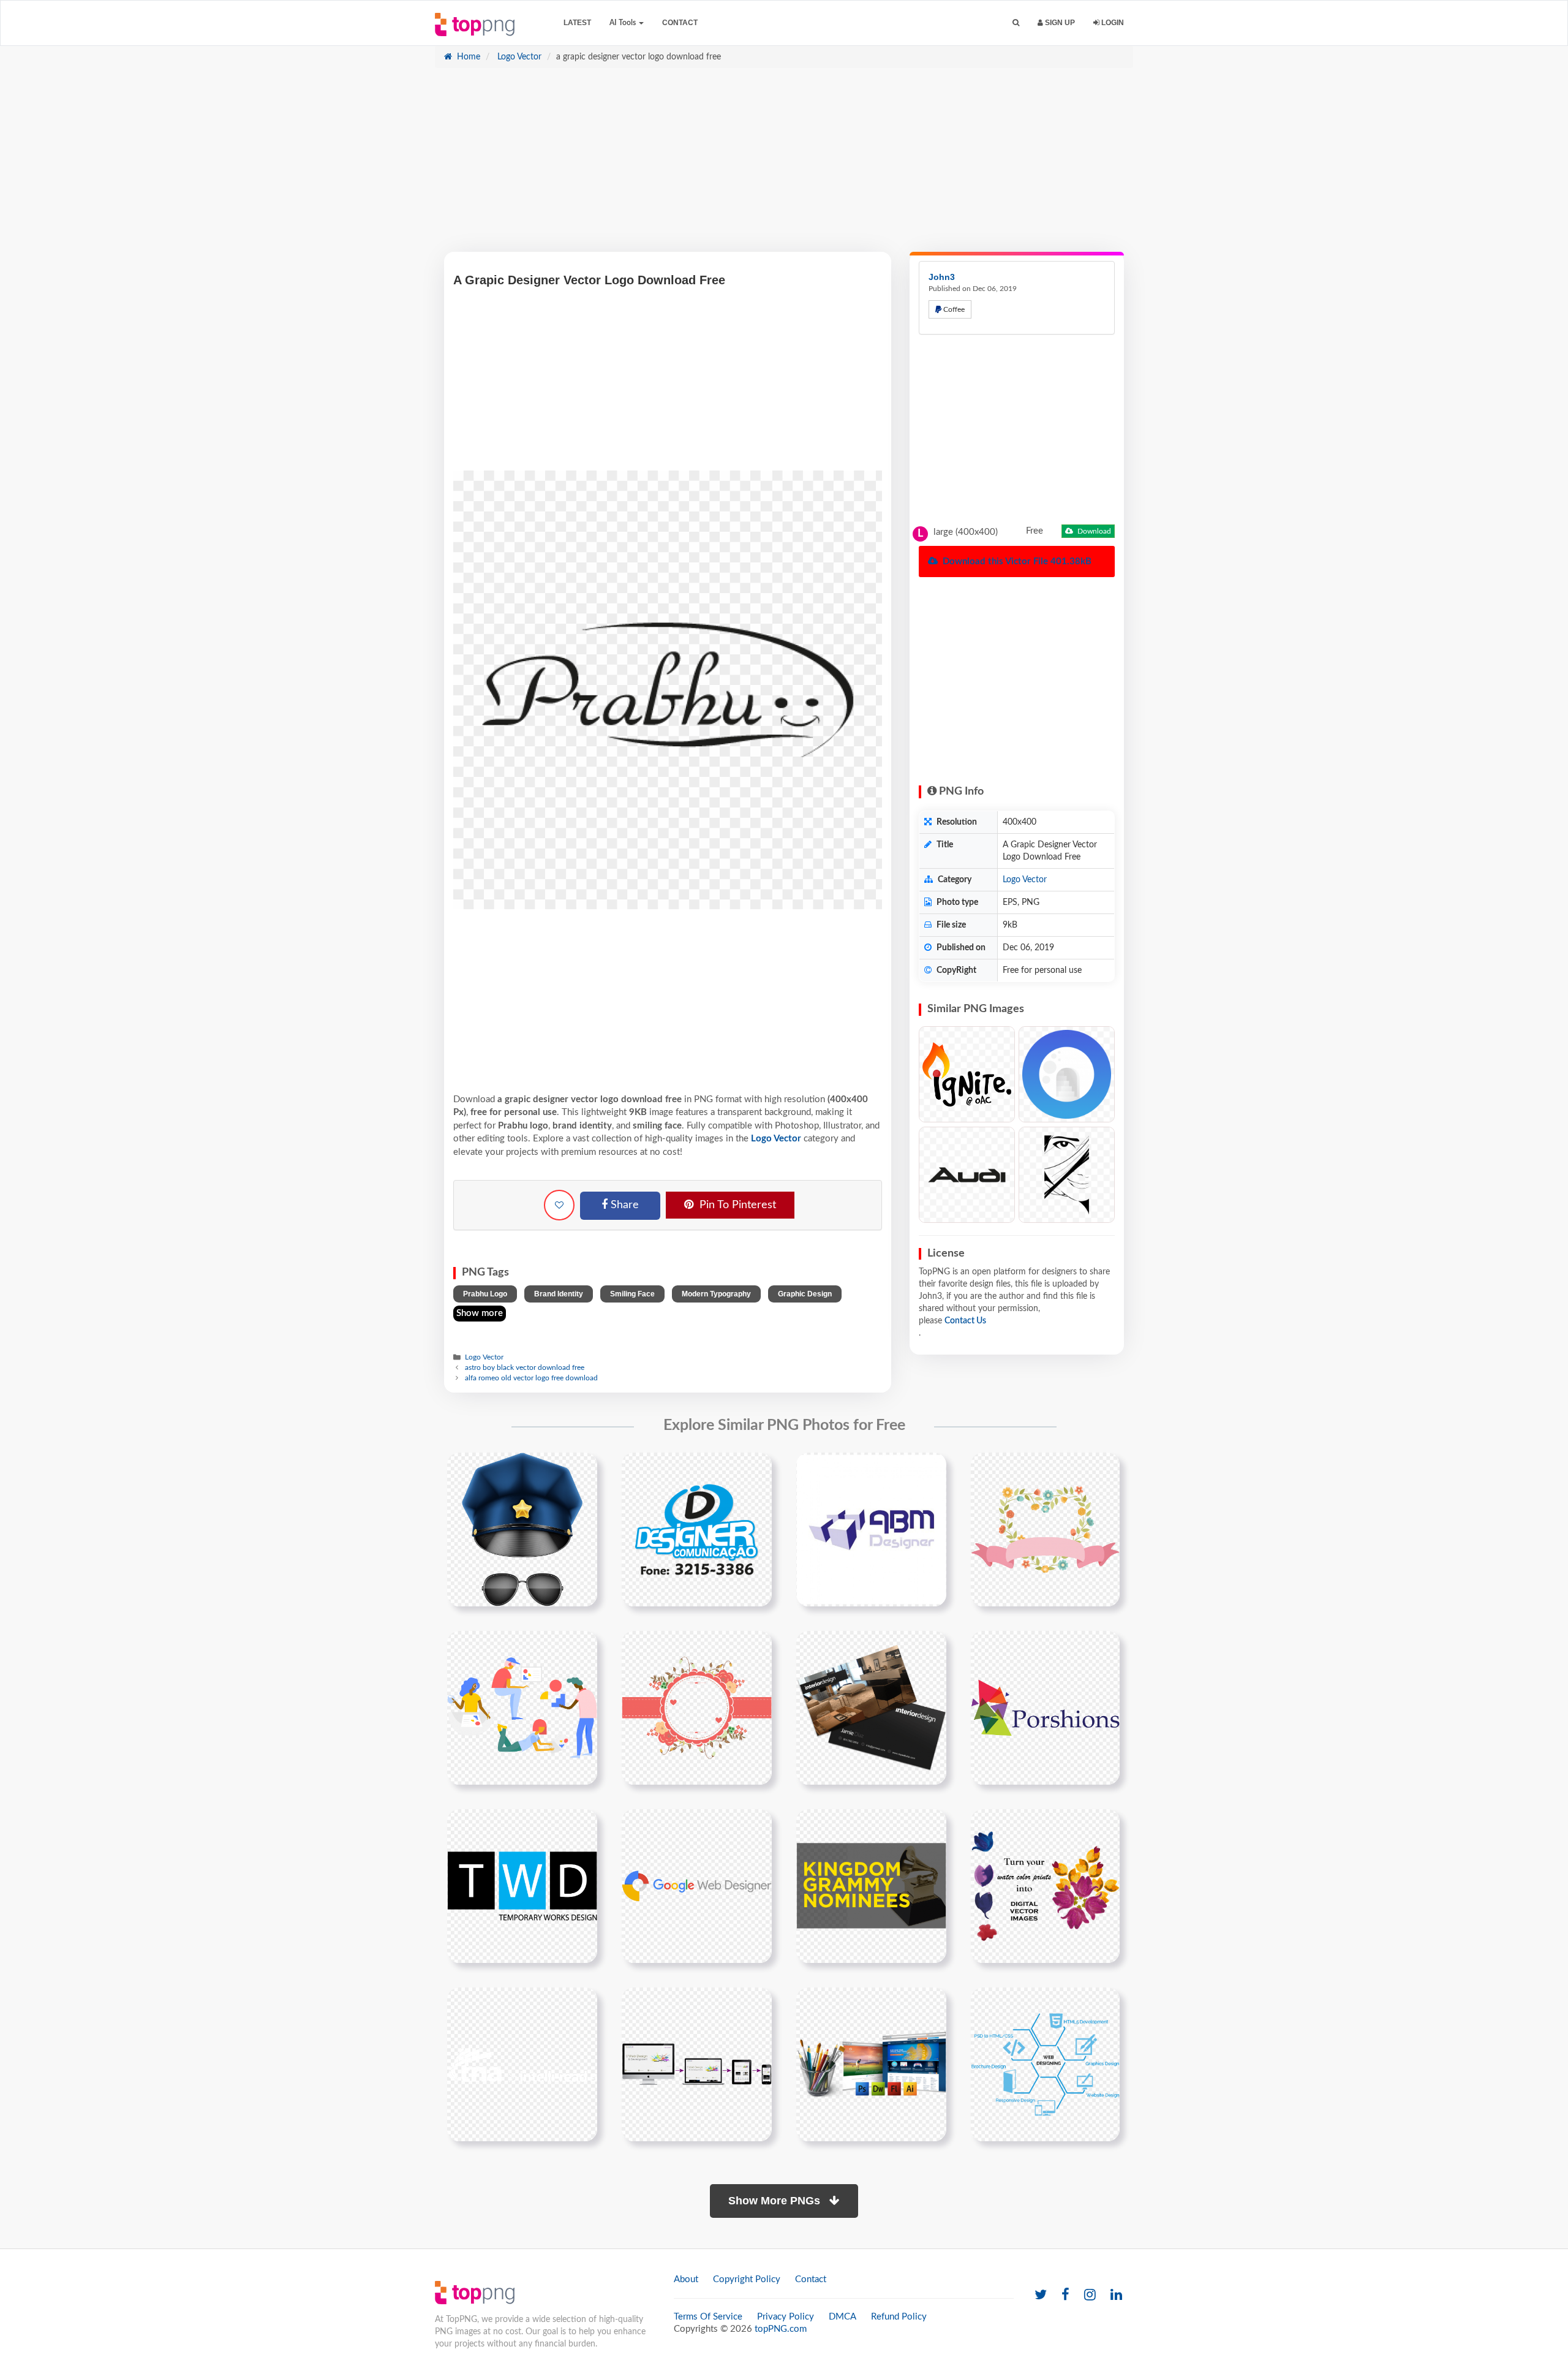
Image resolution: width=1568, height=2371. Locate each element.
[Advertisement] (784, 166)
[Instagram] (1090, 2295)
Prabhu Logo (485, 1294)
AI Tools (624, 23)
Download (1093, 531)
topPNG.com (781, 2329)
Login (1112, 23)
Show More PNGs (776, 2201)
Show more (480, 1313)
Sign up (1059, 23)
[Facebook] (1065, 2295)
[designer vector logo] (697, 1529)
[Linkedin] (1116, 2295)
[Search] (1016, 23)
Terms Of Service (708, 2317)
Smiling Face (632, 1294)
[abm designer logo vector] (871, 1529)
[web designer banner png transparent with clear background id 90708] (871, 2064)
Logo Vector (518, 57)
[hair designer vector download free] (1067, 1175)
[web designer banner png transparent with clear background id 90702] (697, 2064)
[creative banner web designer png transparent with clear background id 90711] (1045, 2064)
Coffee (953, 309)
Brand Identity (559, 1294)
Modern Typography (716, 1294)
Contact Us (965, 1321)
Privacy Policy (786, 2317)
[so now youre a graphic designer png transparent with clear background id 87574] (871, 1886)
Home (467, 57)
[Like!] (559, 1205)
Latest (577, 23)
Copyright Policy (747, 2279)
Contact (680, 23)
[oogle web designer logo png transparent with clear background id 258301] (697, 1886)
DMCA (842, 2317)
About (686, 2279)
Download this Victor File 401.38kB (1016, 562)
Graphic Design (805, 1294)
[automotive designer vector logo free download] (967, 1175)
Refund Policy (899, 2317)
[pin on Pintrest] (581, 1469)
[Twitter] (1041, 2295)
